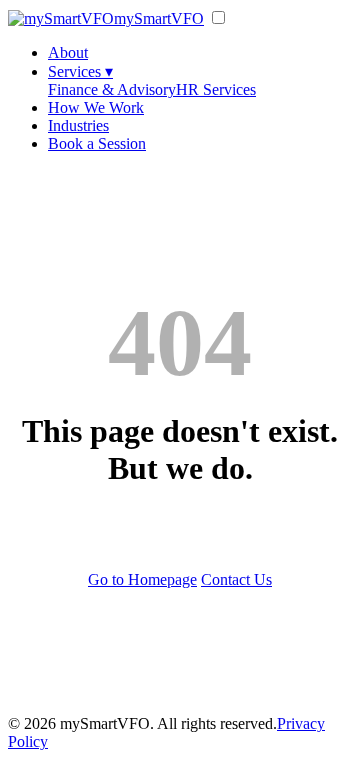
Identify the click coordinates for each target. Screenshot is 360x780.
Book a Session (97, 143)
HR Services (216, 89)
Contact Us (236, 579)
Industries (78, 125)
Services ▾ (80, 71)
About (68, 52)
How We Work (96, 107)
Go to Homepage (142, 579)
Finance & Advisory (112, 89)
